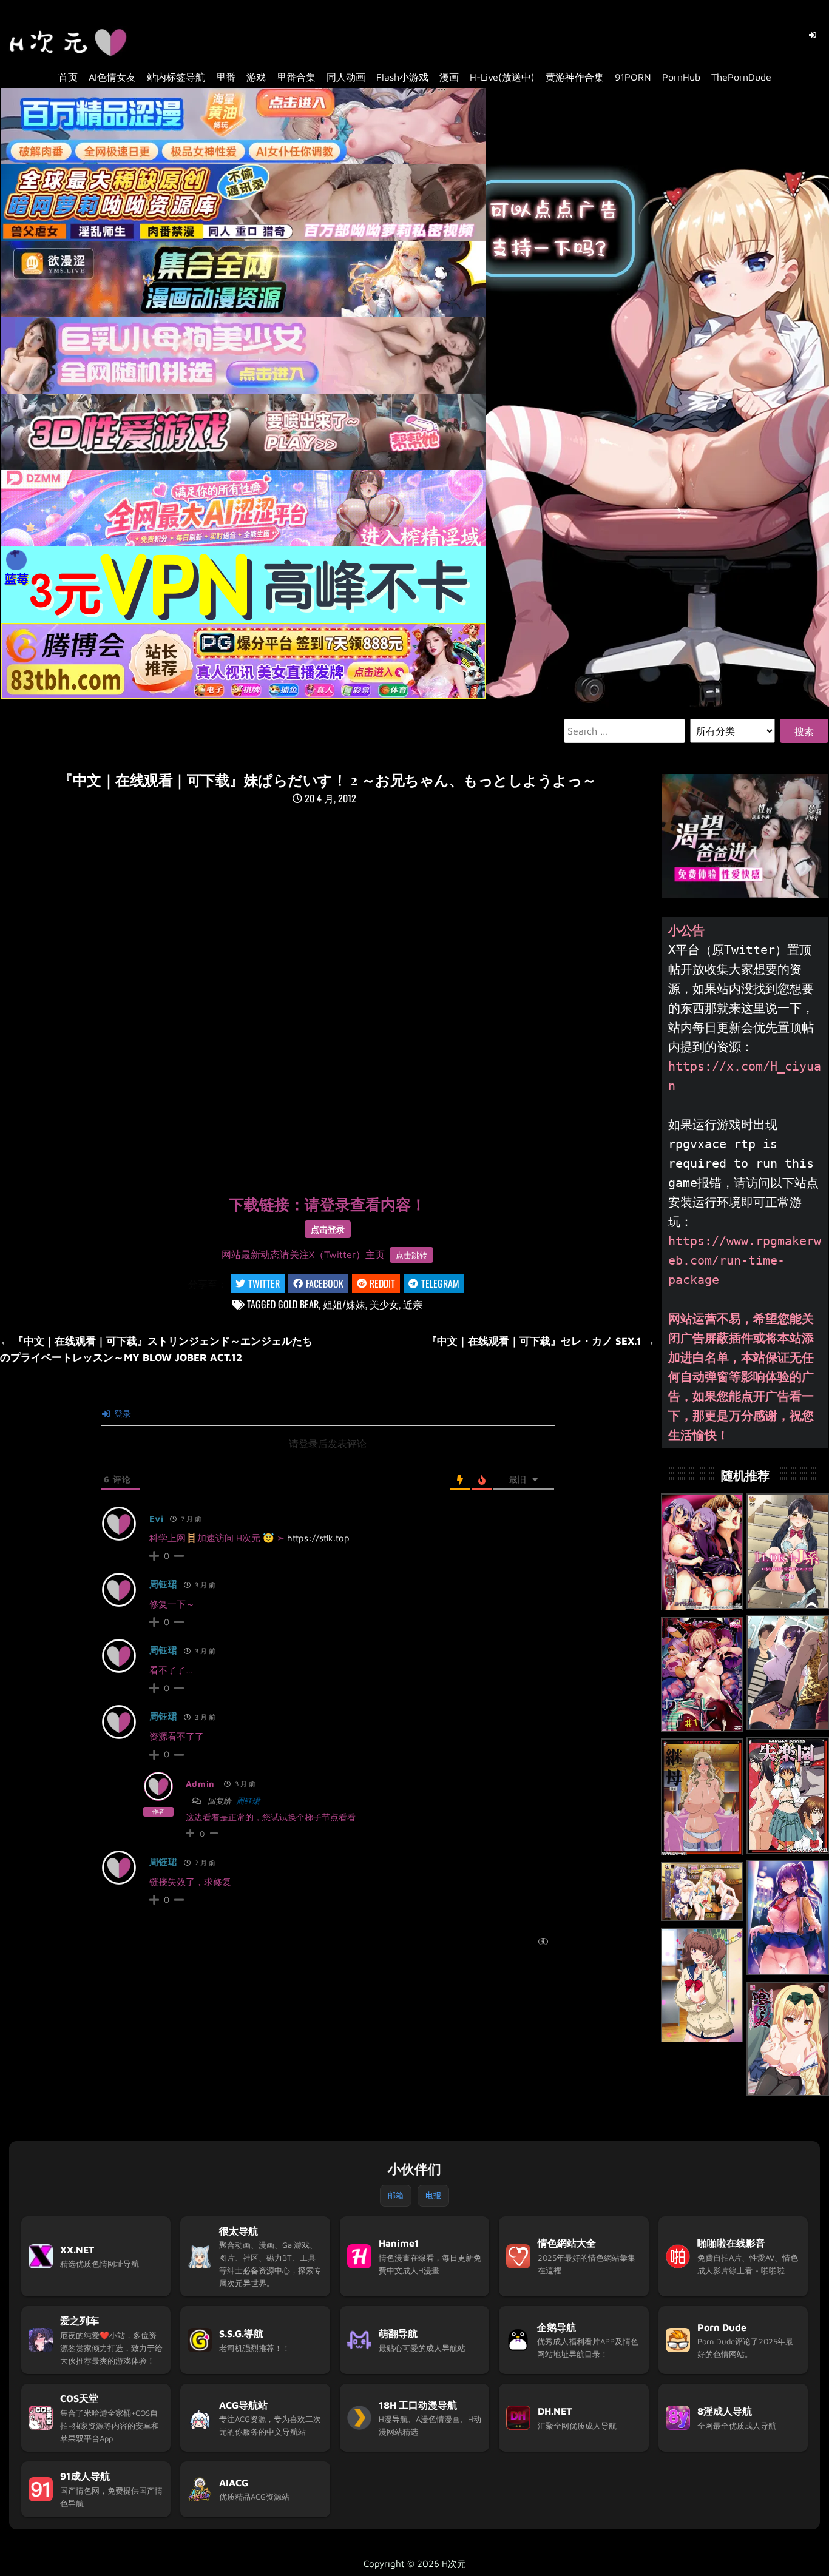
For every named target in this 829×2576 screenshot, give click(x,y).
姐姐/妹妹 (344, 1304)
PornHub (681, 77)
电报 (433, 2195)
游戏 (256, 77)
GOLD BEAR (298, 1304)
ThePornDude (741, 77)
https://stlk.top (318, 1538)
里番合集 (296, 77)
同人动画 (346, 77)
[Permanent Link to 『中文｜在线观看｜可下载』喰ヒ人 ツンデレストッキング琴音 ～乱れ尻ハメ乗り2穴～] (788, 2039)
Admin (201, 1784)
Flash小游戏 (402, 77)
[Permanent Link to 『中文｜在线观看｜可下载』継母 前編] (702, 1797)
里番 (226, 77)
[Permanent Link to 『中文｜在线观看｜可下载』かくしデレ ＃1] (702, 1675)
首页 (68, 77)
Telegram (440, 1283)
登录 (121, 1414)
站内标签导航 (176, 77)
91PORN (633, 77)
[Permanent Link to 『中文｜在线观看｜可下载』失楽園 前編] (788, 1795)
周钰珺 (164, 1584)
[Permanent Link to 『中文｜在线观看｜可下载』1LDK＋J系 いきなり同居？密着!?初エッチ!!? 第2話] (788, 1551)
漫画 (449, 77)
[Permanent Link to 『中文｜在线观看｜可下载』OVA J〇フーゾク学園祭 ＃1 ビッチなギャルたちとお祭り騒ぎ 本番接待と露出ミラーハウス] (702, 1985)
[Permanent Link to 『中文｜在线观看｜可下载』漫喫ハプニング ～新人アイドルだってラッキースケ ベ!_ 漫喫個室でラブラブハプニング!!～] (702, 1892)
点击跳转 (411, 1255)
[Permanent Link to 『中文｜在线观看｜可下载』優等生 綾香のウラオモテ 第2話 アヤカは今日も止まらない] (788, 1918)
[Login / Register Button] (813, 35)
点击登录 (328, 1229)
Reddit (382, 1283)
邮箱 (396, 2195)
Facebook (325, 1283)
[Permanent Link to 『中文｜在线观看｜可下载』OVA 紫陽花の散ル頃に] (788, 1673)
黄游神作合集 (575, 77)
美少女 (384, 1304)
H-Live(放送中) (502, 77)
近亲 (413, 1304)
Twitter (264, 1283)
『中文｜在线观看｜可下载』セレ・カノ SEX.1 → (541, 1341)
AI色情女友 (112, 77)
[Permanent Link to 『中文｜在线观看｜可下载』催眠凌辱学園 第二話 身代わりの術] (702, 1552)
